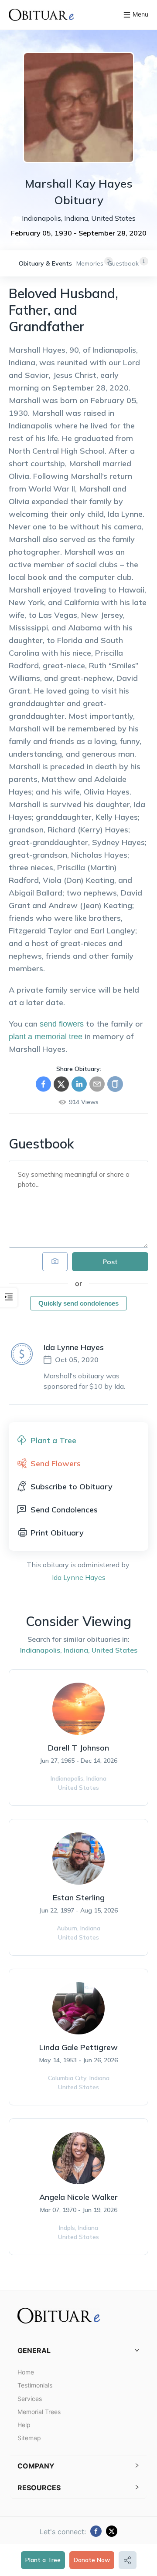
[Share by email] (97, 1084)
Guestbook (123, 263)
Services (30, 2399)
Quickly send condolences (78, 1303)
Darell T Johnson (78, 1748)
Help (24, 2425)
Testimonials (35, 2385)
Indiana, (77, 1650)
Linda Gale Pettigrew (78, 2047)
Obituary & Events (45, 263)
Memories (90, 263)
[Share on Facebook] (43, 1084)
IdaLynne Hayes (79, 1577)
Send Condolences (64, 1510)
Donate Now (92, 2560)
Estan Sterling (79, 1897)
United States (114, 1650)
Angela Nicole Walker (78, 2197)
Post (110, 1262)
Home (26, 2372)
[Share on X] (61, 1084)
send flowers (62, 1024)
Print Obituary (57, 1533)
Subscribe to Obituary (72, 1487)
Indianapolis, (41, 1650)
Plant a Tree (43, 2560)
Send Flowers (56, 1463)
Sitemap (29, 2438)
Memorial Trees (39, 2412)
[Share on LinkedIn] (79, 1084)
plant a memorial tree (46, 1037)
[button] (78, 2351)
